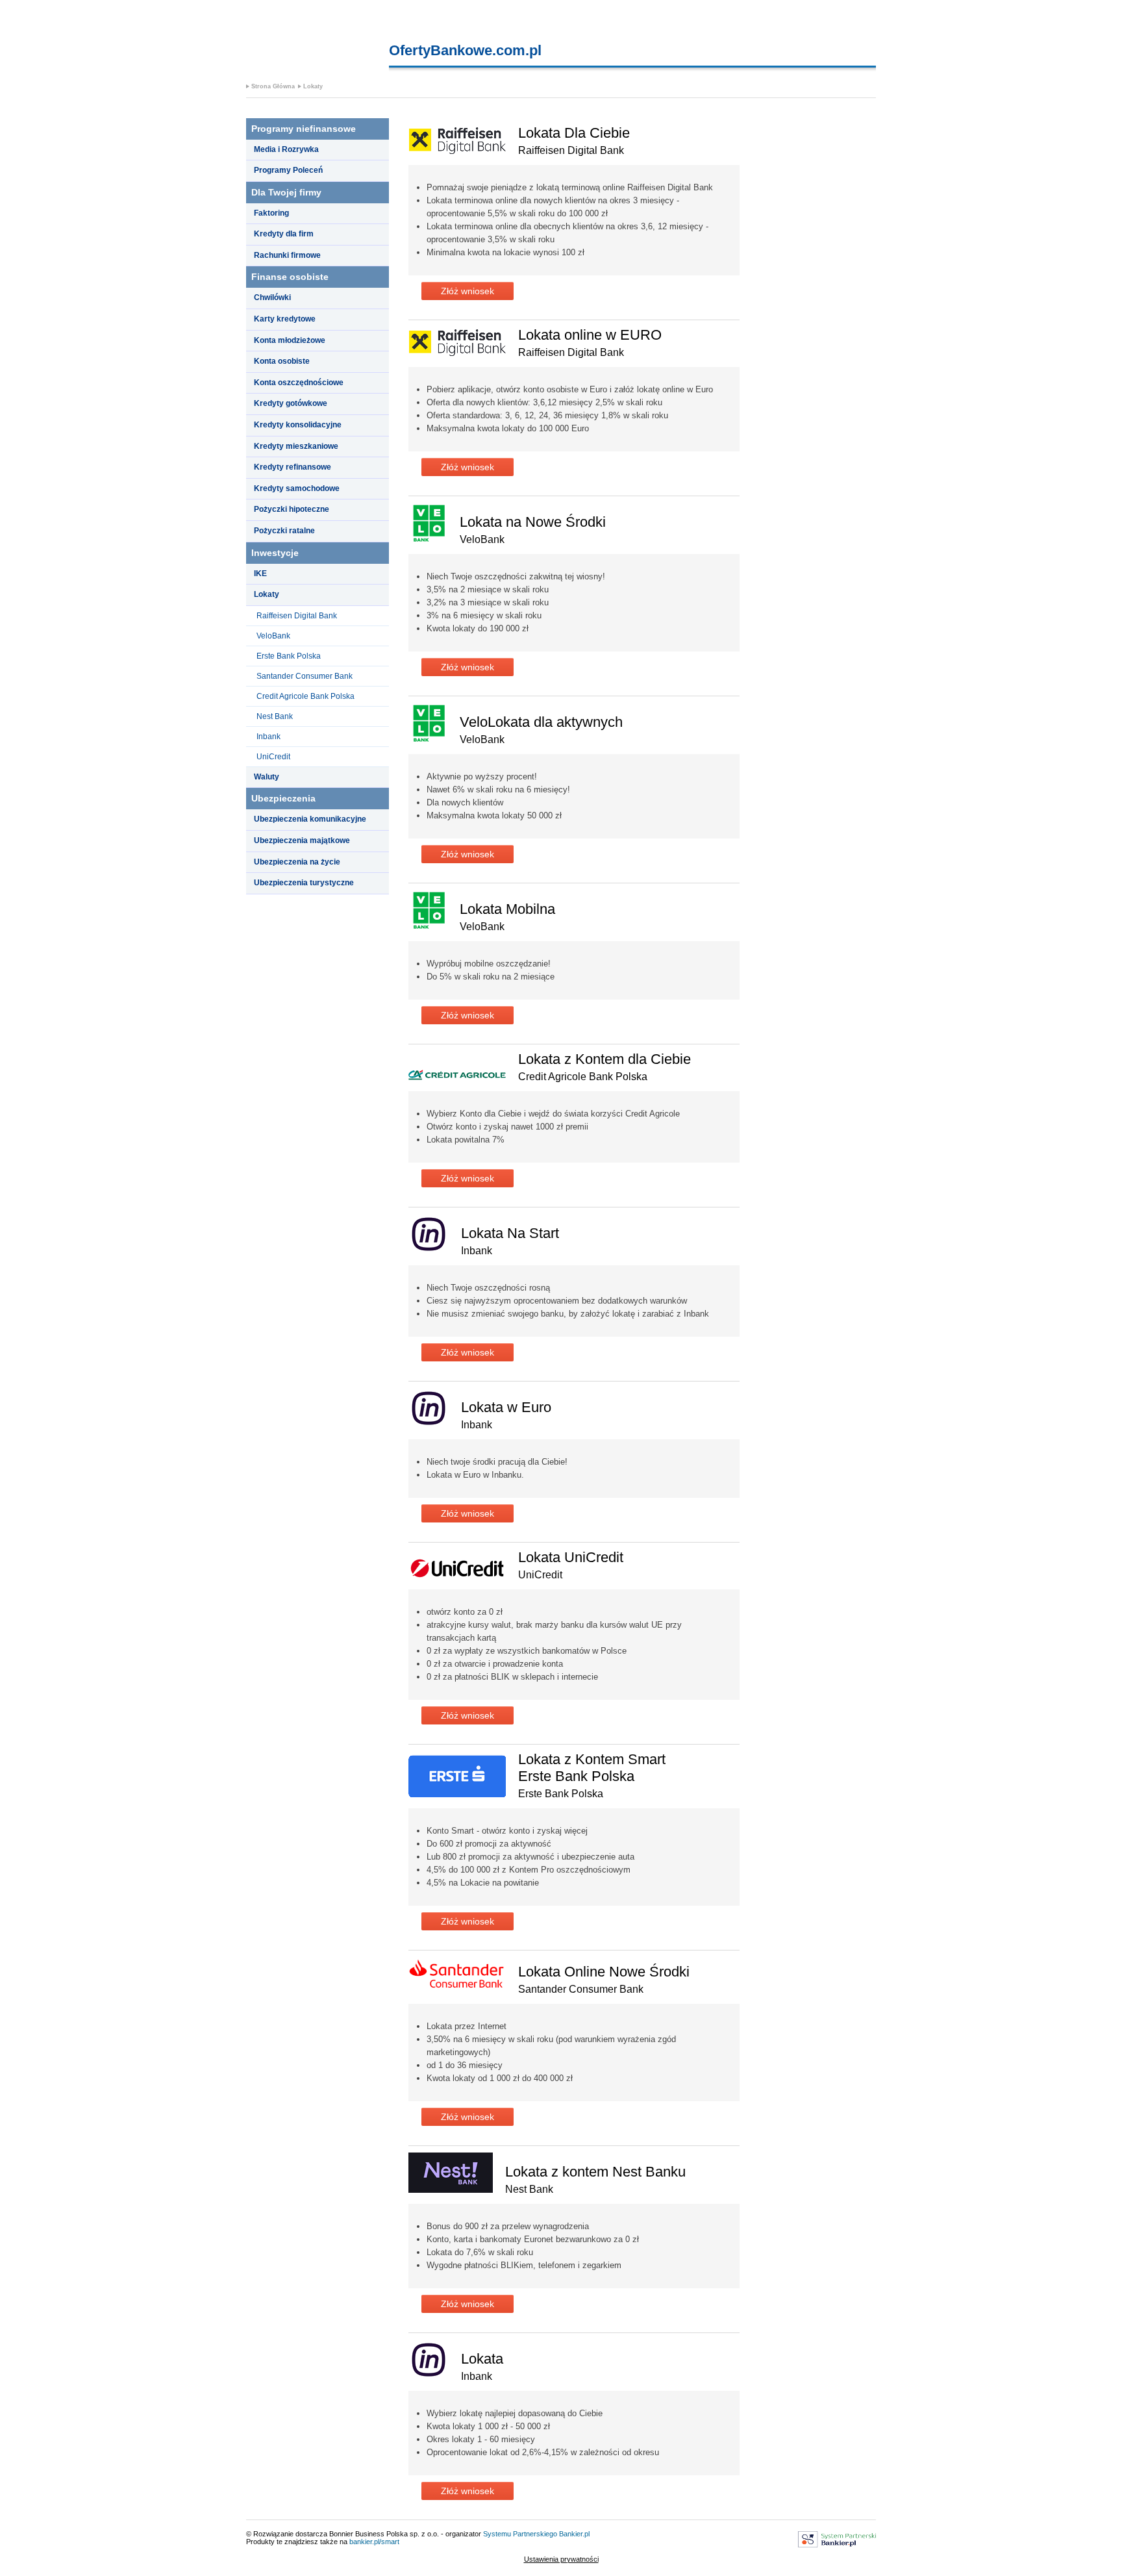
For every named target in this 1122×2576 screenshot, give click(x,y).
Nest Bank (275, 716)
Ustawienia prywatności (561, 2559)
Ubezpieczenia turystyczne (304, 883)
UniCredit (273, 757)
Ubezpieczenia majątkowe (302, 840)
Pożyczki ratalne (284, 531)
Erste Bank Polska (289, 656)
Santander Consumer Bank (305, 676)
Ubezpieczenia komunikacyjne (310, 819)
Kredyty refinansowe (293, 467)
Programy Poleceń (288, 170)
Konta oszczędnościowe (299, 383)
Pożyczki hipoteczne (292, 509)
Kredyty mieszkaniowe (296, 446)
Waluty (267, 777)
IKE (260, 574)
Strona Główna (273, 86)
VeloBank (273, 636)
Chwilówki (272, 297)
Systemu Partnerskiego (520, 2534)
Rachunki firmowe (287, 255)
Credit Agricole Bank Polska (305, 696)
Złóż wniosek (467, 291)
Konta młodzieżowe (290, 340)
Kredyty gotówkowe (291, 403)
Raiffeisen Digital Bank (297, 616)
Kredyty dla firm (284, 234)
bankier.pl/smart (374, 2542)
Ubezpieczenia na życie (297, 862)
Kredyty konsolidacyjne (298, 425)
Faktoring (271, 213)
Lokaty (313, 86)
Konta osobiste (282, 361)
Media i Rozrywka (286, 149)
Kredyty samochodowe (297, 488)
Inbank (268, 737)
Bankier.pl (574, 2534)
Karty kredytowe (285, 319)
